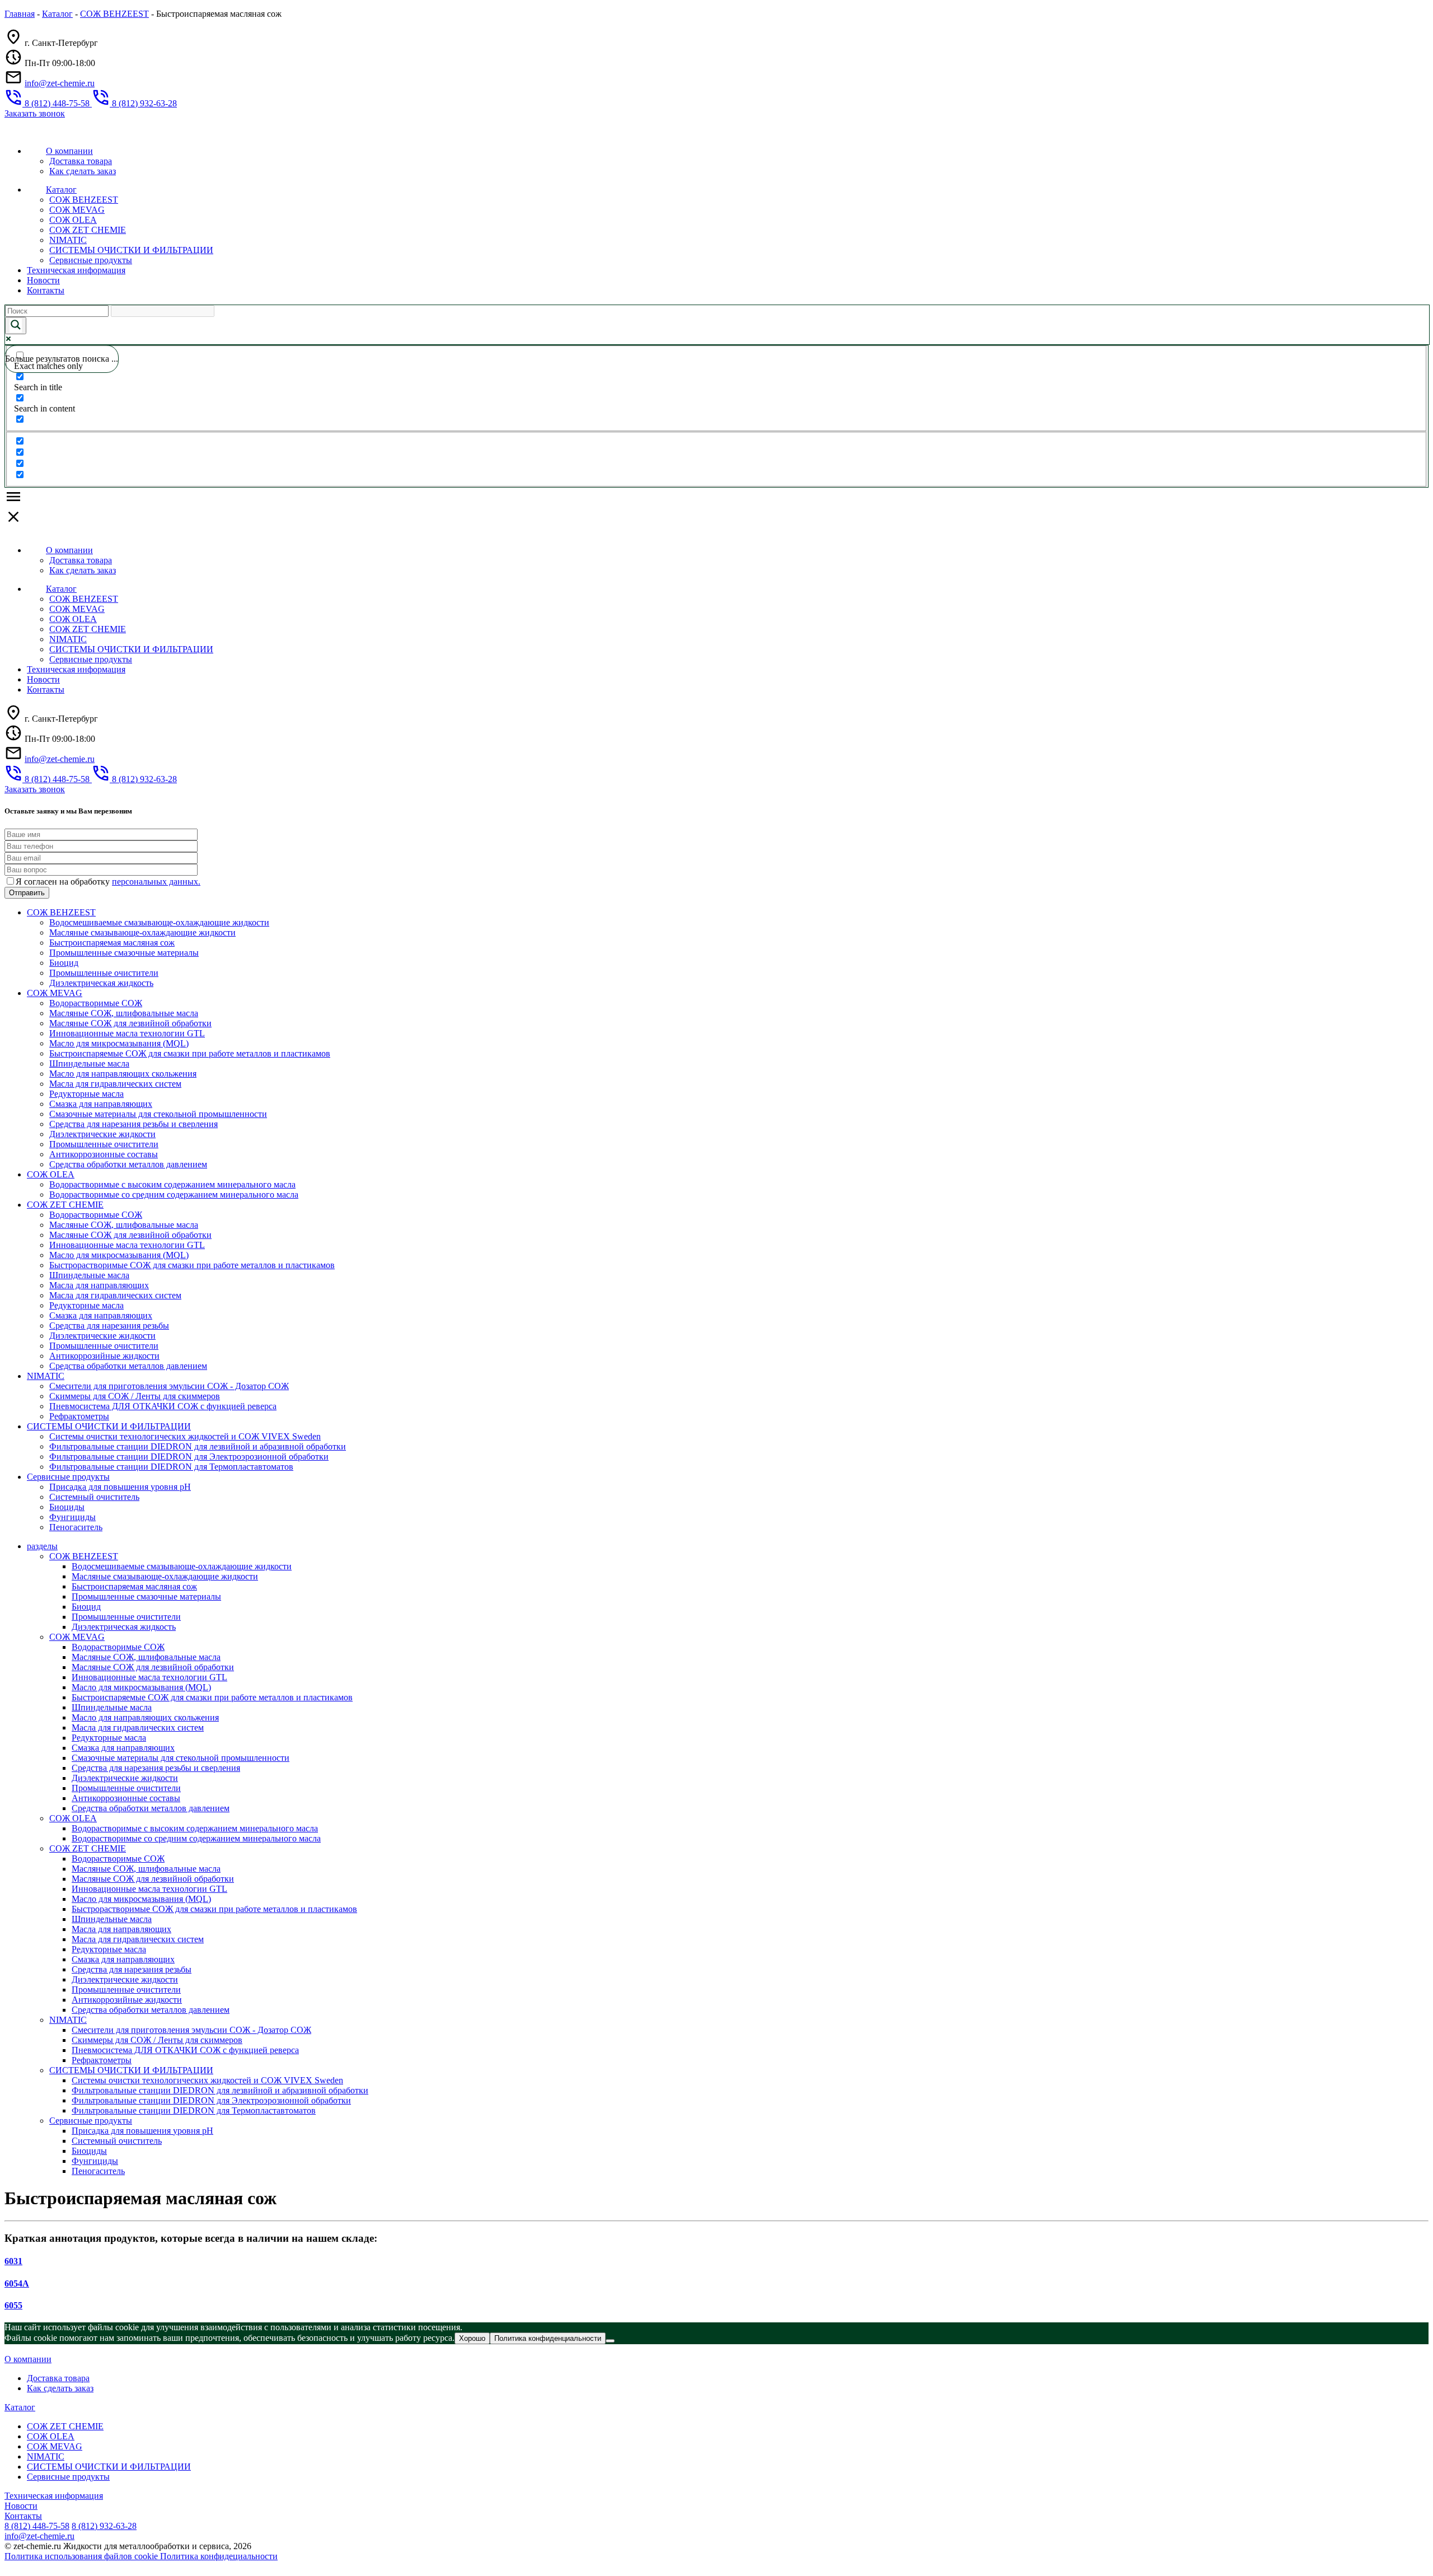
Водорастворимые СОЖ (96, 1003)
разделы (42, 1546)
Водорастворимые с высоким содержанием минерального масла (172, 1184)
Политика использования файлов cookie (82, 2556)
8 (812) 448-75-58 (37, 2526)
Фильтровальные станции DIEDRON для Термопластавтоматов (171, 1467)
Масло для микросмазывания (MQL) (119, 1043)
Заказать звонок (35, 113)
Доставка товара (81, 161)
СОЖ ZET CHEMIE (88, 230)
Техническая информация (76, 270)
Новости (43, 280)
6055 (13, 2305)
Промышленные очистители (104, 973)
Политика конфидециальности (219, 2556)
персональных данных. (156, 882)
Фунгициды (72, 1517)
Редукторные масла (86, 1094)
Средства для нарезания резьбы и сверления (134, 1124)
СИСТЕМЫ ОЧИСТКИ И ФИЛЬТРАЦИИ (131, 250)
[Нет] (610, 2341)
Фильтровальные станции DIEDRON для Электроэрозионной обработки (189, 1457)
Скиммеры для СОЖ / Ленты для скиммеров (135, 1396)
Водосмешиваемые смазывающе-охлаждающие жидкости (159, 922)
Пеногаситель (76, 1527)
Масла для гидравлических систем (115, 1084)
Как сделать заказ (83, 171)
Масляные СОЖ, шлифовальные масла (124, 1013)
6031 (13, 2261)
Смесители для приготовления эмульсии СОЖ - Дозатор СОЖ (169, 1386)
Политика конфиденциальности (548, 2338)
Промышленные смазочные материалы (124, 953)
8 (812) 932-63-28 (104, 2526)
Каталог (57, 14)
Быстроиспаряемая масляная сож (112, 943)
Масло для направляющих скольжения (123, 1074)
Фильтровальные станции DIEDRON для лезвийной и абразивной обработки (198, 1446)
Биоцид (64, 963)
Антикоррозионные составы (104, 1154)
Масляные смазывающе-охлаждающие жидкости (142, 932)
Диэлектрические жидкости (102, 1134)
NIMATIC (68, 240)
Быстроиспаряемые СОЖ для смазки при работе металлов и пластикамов (190, 1053)
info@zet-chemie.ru (60, 83)
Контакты (46, 290)
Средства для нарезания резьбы (109, 1326)
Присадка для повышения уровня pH (120, 1487)
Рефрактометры (79, 1416)
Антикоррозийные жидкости (104, 1356)
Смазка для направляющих (101, 1104)
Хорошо (472, 2338)
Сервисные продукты (91, 260)
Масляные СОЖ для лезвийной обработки (130, 1023)
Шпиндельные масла (89, 1063)
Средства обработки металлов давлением (128, 1164)
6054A (17, 2283)
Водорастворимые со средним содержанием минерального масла (174, 1195)
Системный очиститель (94, 1497)
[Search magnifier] (16, 326)
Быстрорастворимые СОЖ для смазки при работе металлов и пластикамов (192, 1265)
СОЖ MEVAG (77, 210)
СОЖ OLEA (73, 220)
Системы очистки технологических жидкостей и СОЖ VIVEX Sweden (185, 1436)
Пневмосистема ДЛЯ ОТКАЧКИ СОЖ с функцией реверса (163, 1406)
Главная (20, 14)
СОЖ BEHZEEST (114, 14)
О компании (69, 151)
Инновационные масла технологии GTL (127, 1033)
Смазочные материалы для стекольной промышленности (158, 1114)
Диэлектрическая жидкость (101, 983)
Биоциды (67, 1507)
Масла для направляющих (99, 1285)
